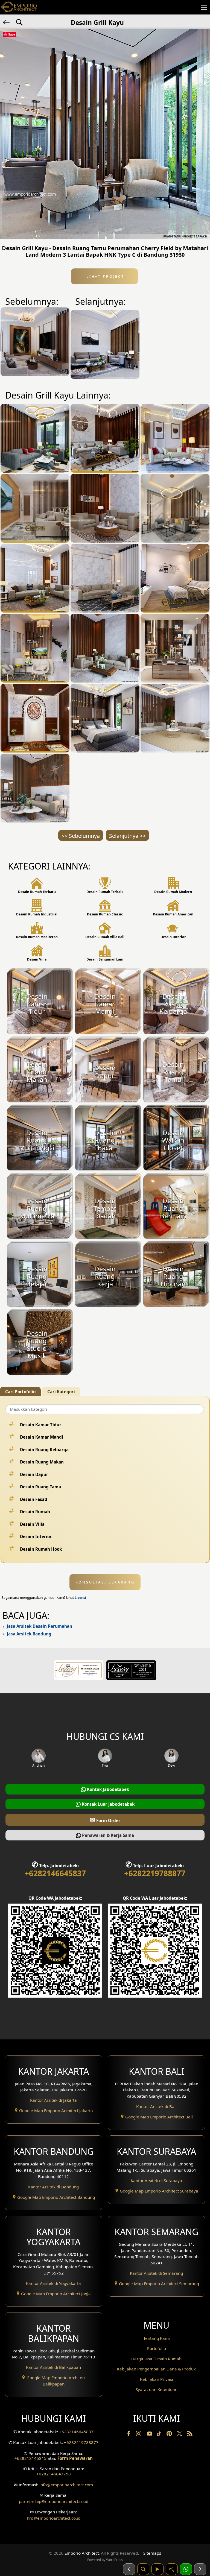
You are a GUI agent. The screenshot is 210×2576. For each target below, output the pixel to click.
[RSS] (190, 2435)
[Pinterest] (170, 2435)
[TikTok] (160, 2435)
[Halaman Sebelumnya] (129, 2569)
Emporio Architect (82, 2553)
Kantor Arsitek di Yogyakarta (53, 2283)
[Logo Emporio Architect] (19, 7)
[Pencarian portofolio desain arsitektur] (143, 2569)
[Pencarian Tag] (19, 22)
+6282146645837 (55, 1873)
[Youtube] (150, 2435)
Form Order (105, 1820)
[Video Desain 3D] (157, 2569)
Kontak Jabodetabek (107, 1789)
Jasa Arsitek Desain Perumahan (40, 1626)
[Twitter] (180, 2436)
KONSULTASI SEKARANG (105, 1582)
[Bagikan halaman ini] (172, 2569)
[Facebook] (129, 2435)
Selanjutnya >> (127, 836)
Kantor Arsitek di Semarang (156, 2273)
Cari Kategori (61, 1392)
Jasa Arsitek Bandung (29, 1634)
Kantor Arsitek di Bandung (53, 2187)
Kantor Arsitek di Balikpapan (53, 2367)
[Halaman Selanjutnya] (200, 2569)
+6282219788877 (155, 1873)
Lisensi (80, 1598)
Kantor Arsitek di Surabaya (156, 2180)
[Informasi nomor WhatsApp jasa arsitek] (186, 2569)
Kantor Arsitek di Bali (156, 2106)
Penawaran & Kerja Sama (107, 1835)
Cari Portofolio (20, 1392)
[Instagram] (139, 2435)
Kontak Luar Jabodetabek (108, 1804)
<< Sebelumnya (81, 836)
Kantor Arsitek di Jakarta (53, 2100)
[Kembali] (7, 22)
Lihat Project (104, 276)
